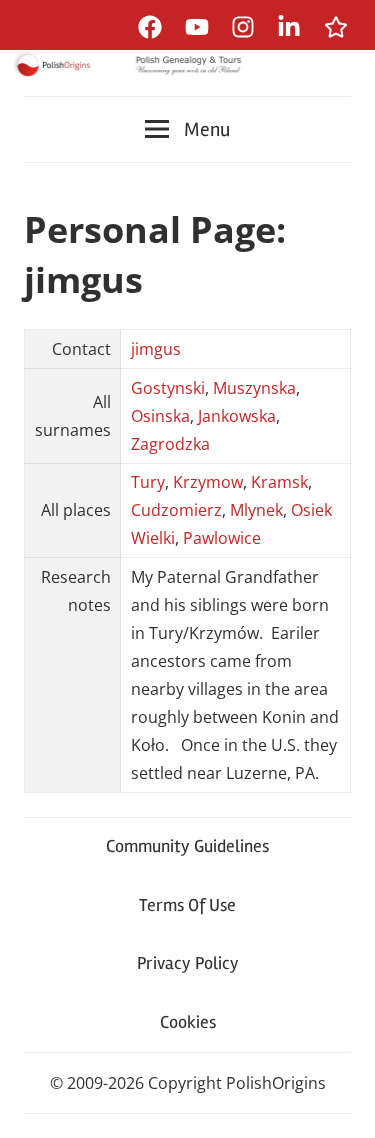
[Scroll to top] (340, 1103)
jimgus (156, 349)
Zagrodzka (170, 444)
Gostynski (168, 388)
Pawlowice (222, 538)
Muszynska (254, 388)
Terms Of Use (187, 905)
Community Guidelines (187, 846)
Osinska (160, 416)
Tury (148, 482)
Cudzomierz (176, 510)
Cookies (188, 1022)
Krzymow (208, 482)
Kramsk (279, 482)
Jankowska (237, 416)
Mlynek (256, 510)
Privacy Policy (188, 963)
